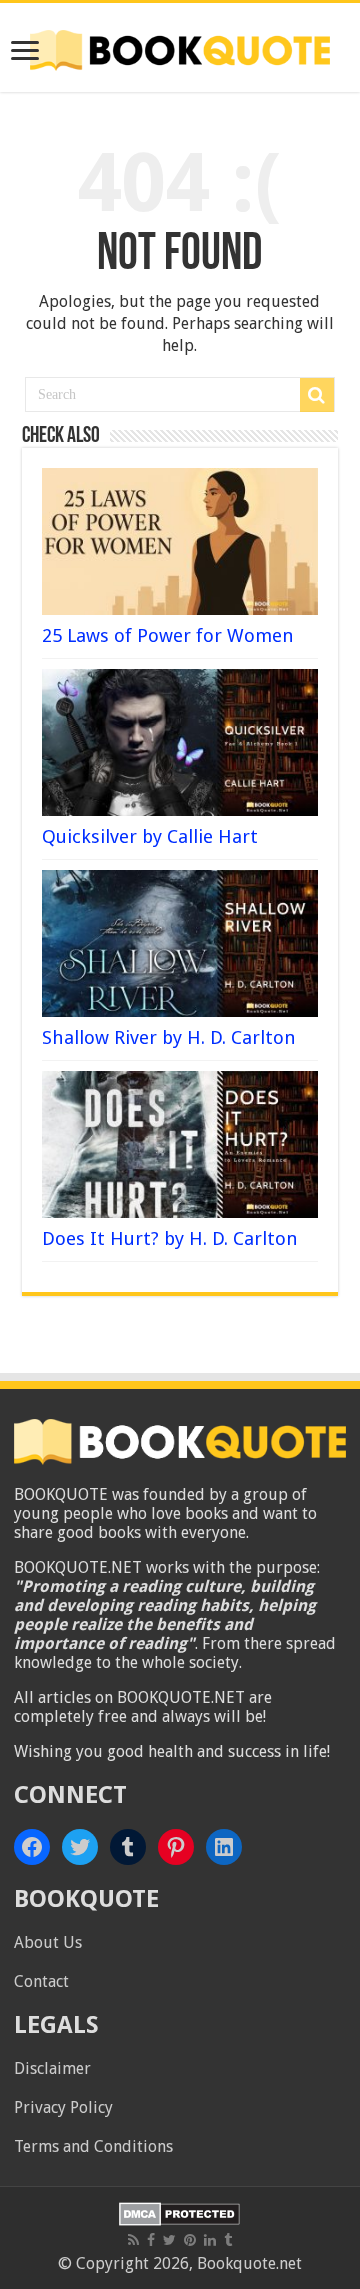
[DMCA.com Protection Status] (179, 2212)
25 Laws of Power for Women (168, 635)
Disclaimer (52, 2068)
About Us (48, 1942)
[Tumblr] (228, 2240)
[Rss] (133, 2240)
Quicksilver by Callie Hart (150, 836)
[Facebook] (151, 2240)
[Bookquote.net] (180, 47)
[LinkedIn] (210, 2240)
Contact (41, 1981)
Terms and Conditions (93, 2146)
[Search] (317, 395)
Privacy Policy (63, 2107)
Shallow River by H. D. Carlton (169, 1037)
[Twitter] (169, 2240)
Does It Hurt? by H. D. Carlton (170, 1238)
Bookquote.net (249, 2263)
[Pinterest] (190, 2240)
